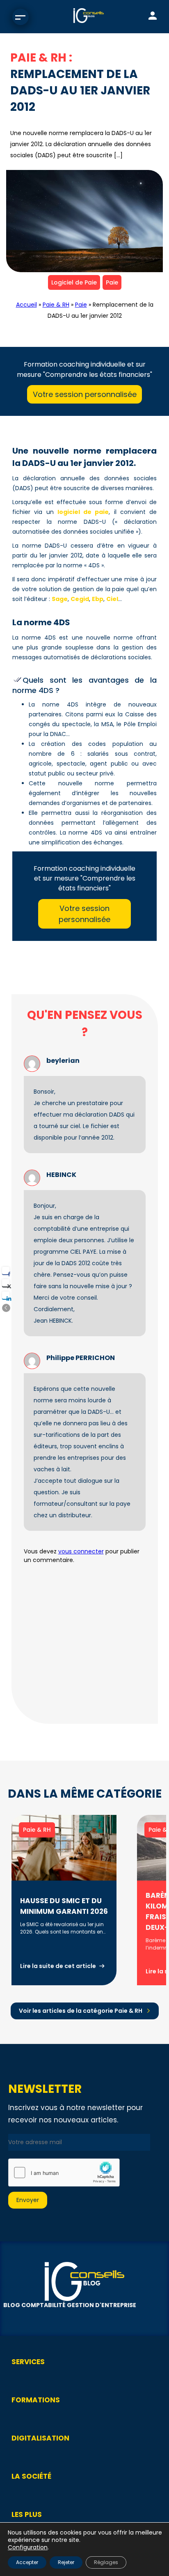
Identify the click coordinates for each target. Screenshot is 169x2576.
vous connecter (81, 1551)
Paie (112, 282)
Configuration (28, 2547)
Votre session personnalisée (85, 394)
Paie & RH (56, 305)
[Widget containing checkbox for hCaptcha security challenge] (64, 2172)
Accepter (27, 2562)
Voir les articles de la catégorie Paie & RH (81, 2011)
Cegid (80, 599)
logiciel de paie (83, 512)
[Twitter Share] (6, 1283)
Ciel (112, 599)
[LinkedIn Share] (6, 1295)
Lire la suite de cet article (58, 1966)
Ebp (98, 599)
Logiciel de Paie (74, 282)
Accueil (26, 305)
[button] (6, 1308)
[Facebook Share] (6, 1271)
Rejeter (66, 2562)
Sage (60, 599)
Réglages (106, 2562)
